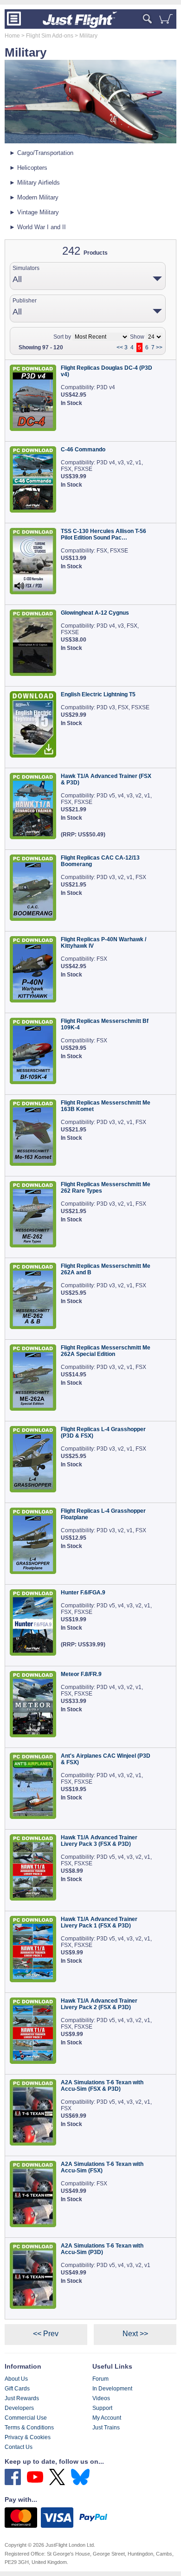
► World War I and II (38, 227)
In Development (112, 2389)
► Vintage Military (34, 212)
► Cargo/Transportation (41, 153)
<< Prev (46, 2334)
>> (159, 347)
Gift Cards (17, 2389)
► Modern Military (34, 197)
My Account (107, 2418)
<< (120, 347)
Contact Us (19, 2447)
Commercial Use (26, 2418)
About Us (16, 2379)
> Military (85, 36)
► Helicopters (28, 168)
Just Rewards (22, 2398)
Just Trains (106, 2428)
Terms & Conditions (29, 2428)
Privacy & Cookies (28, 2437)
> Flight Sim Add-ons (47, 36)
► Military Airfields (35, 183)
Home (12, 36)
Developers (19, 2408)
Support (102, 2408)
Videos (101, 2398)
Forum (100, 2379)
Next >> (135, 2334)
